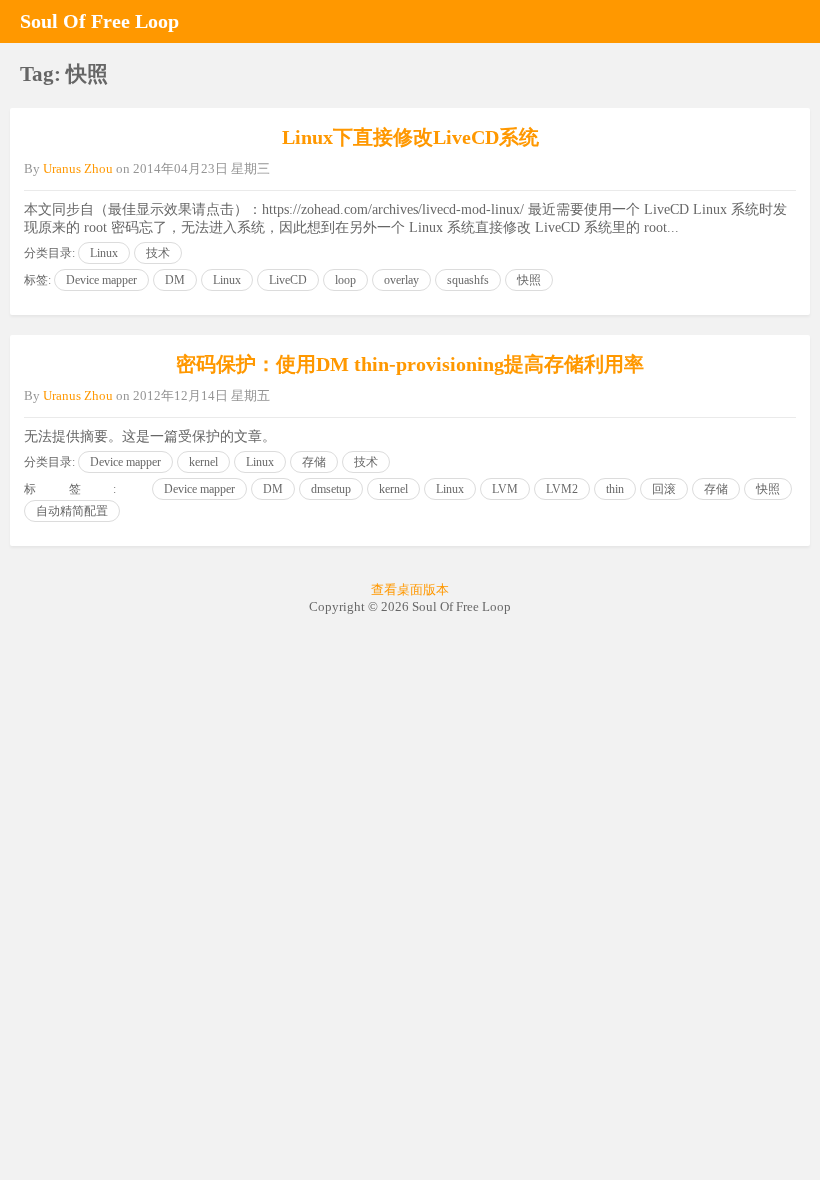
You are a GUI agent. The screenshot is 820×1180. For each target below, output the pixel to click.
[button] (790, 21)
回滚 (664, 489)
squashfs (468, 280)
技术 (158, 253)
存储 (314, 462)
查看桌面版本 (410, 589)
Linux (104, 253)
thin (615, 489)
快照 (529, 280)
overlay (401, 280)
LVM (505, 489)
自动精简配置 (72, 511)
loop (345, 280)
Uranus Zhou (78, 168)
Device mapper (101, 280)
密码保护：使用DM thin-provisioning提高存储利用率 (410, 364)
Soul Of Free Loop (99, 21)
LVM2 (562, 489)
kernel (203, 462)
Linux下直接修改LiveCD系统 (410, 137)
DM (175, 280)
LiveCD (288, 280)
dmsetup (331, 489)
